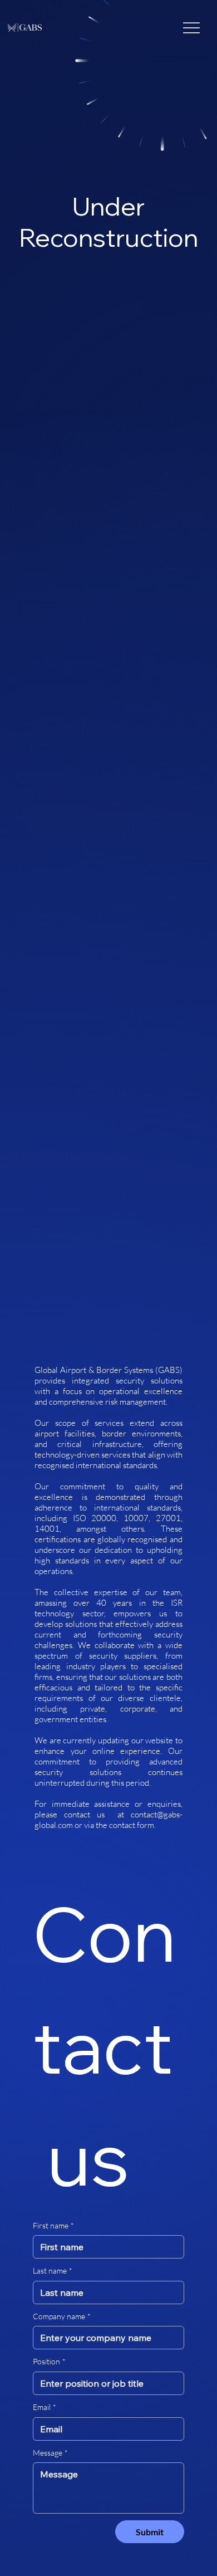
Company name (62, 2316)
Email (45, 2407)
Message (50, 2453)
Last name (53, 2271)
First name (53, 2225)
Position (49, 2361)
